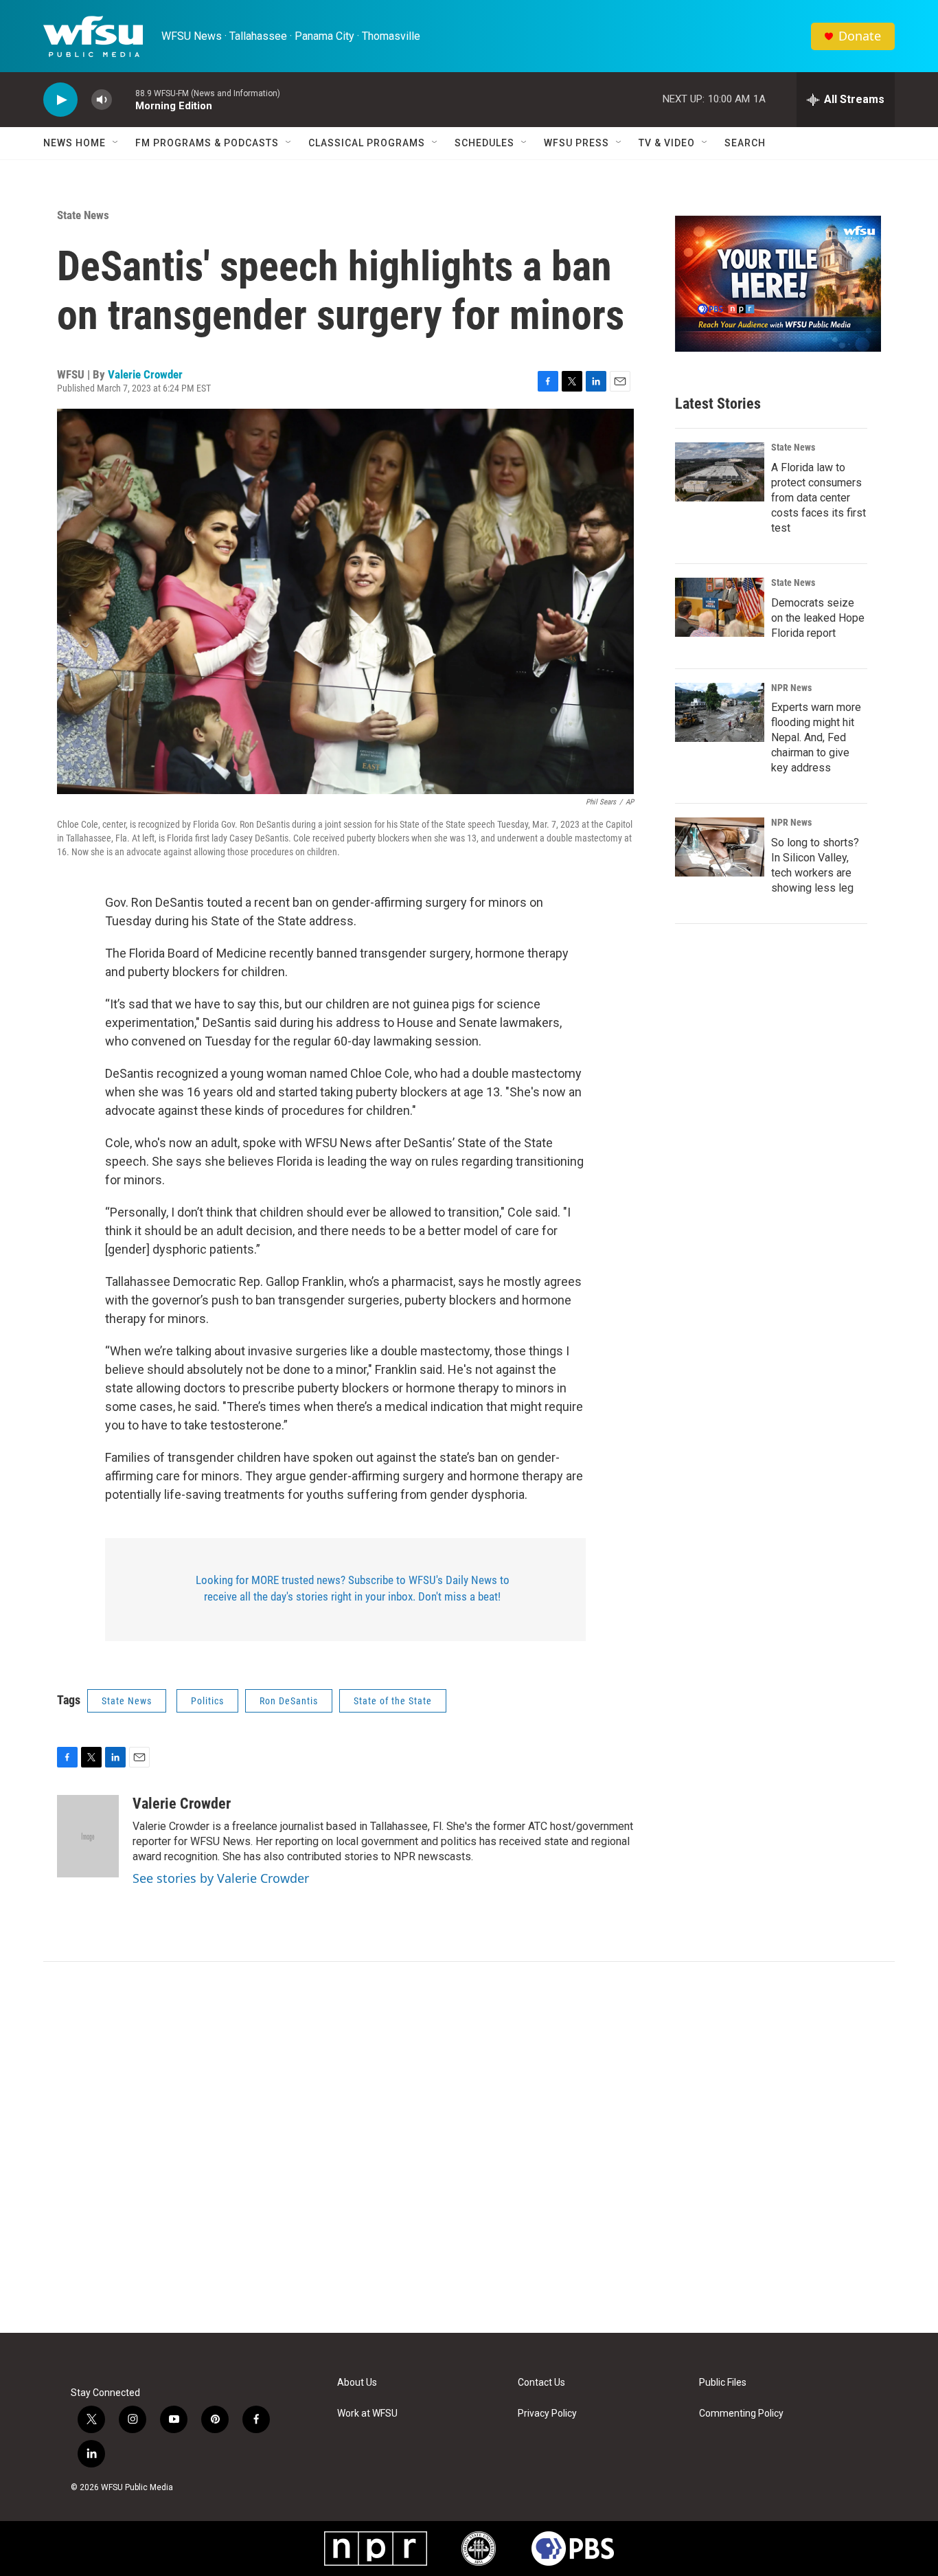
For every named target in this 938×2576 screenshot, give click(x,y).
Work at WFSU (367, 2414)
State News (83, 215)
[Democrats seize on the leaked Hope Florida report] (720, 607)
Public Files (723, 2383)
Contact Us (541, 2383)
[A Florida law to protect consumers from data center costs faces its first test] (720, 472)
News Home (75, 143)
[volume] (102, 100)
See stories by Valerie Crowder (221, 1878)
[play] (60, 100)
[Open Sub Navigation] (116, 143)
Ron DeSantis (289, 1701)
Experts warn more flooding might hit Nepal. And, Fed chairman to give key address (816, 737)
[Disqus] (469, 2147)
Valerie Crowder (145, 374)
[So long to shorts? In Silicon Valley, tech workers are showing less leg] (720, 847)
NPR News (791, 688)
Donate (860, 36)
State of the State (393, 1701)
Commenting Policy (741, 2414)
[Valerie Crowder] (88, 1836)
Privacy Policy (547, 2414)
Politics (207, 1701)
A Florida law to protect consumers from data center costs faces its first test (819, 498)
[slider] (124, 99)
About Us (357, 2383)
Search (745, 143)
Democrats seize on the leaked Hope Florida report (818, 618)
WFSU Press (576, 143)
